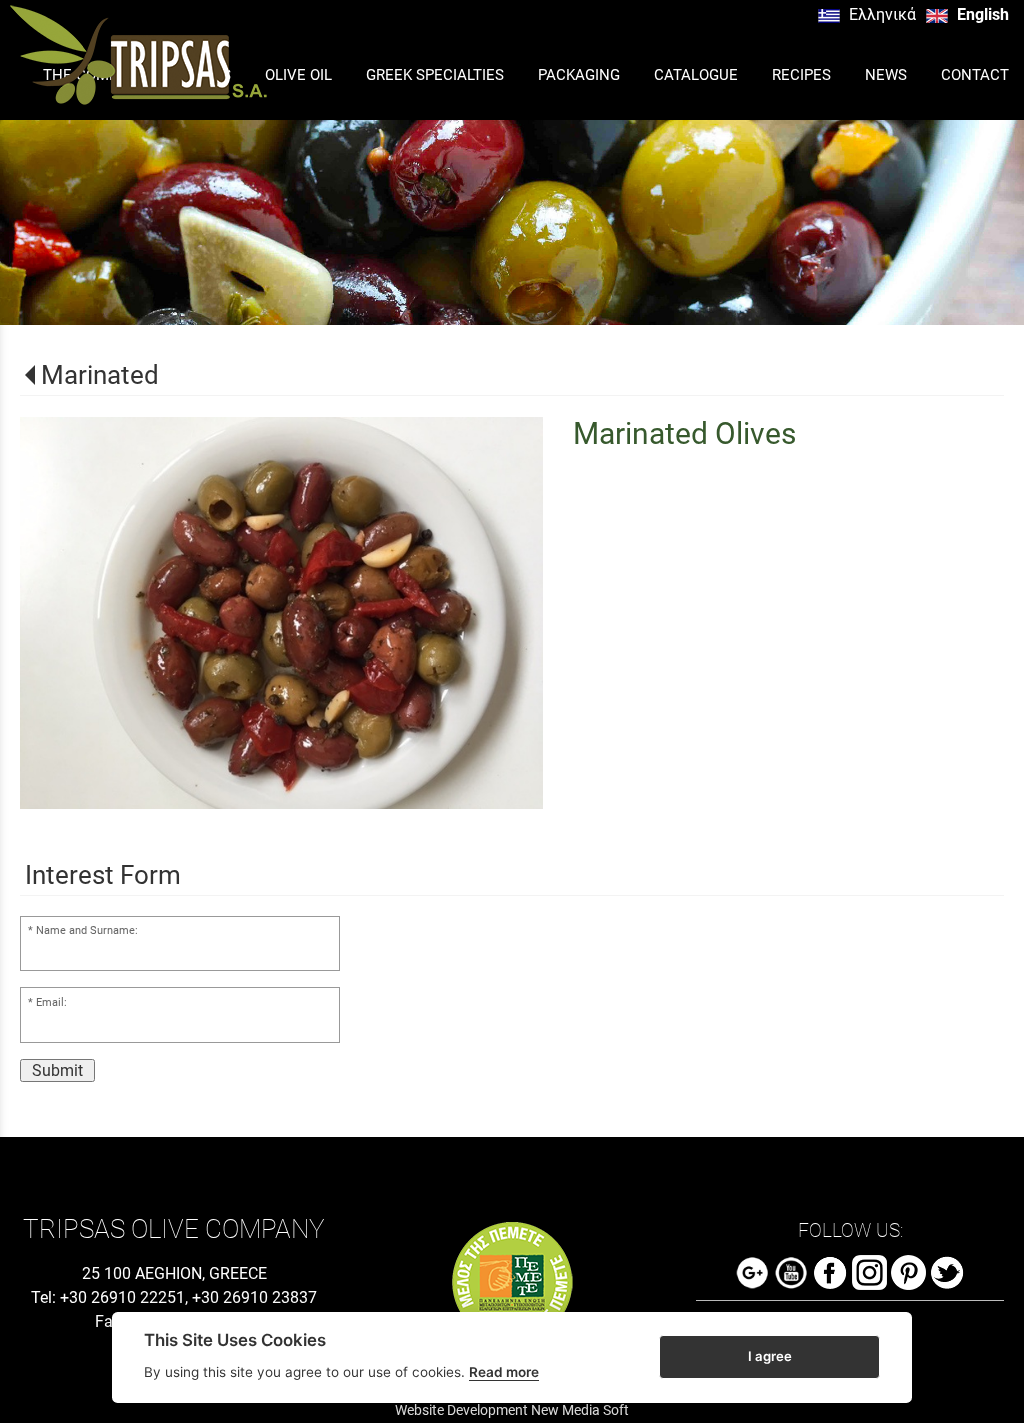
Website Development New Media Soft (512, 1410)
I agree (770, 1356)
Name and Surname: (87, 930)
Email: (51, 1002)
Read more (504, 1372)
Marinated (100, 375)
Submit (57, 1070)
